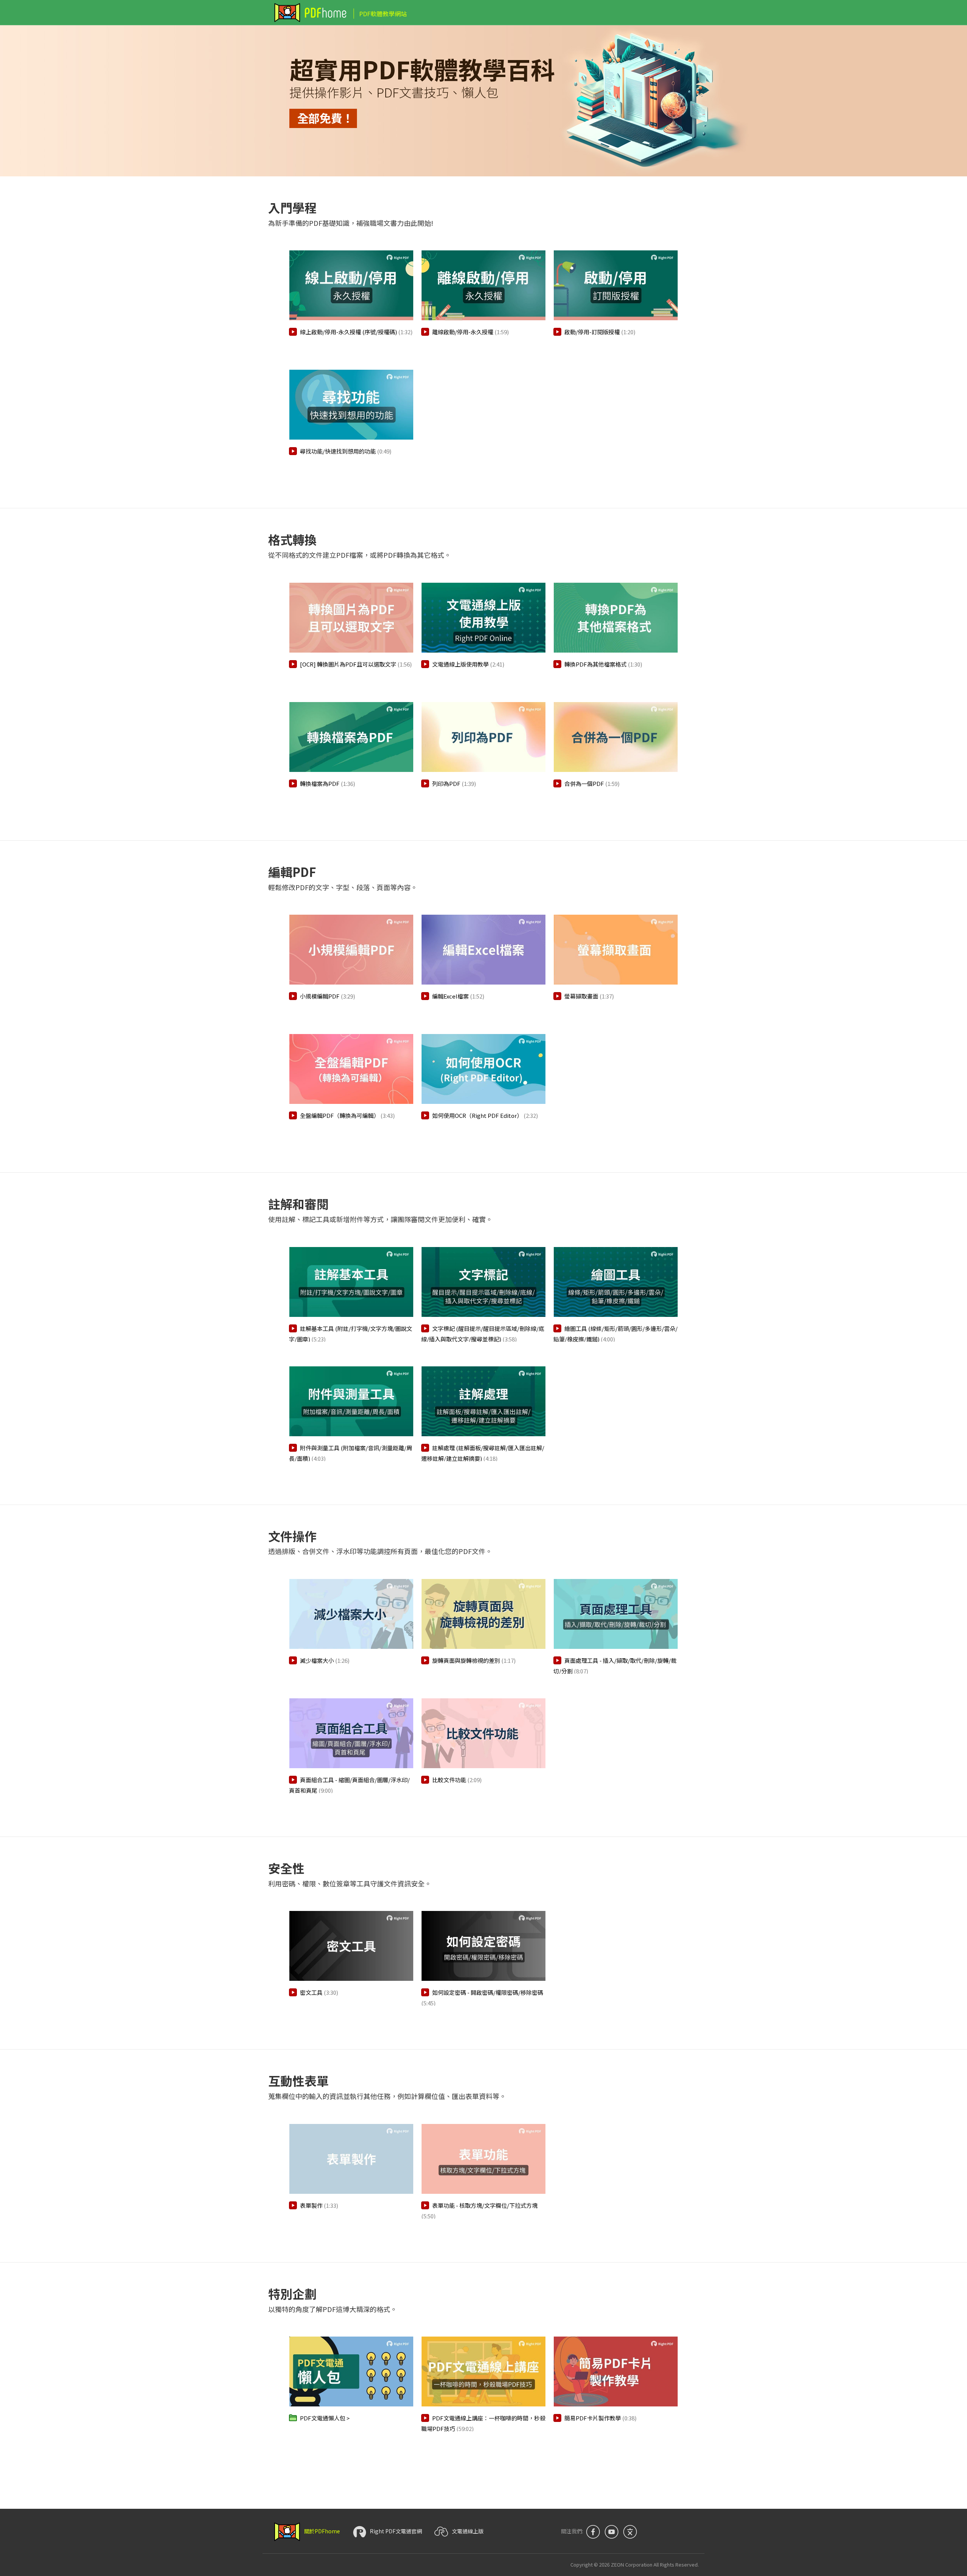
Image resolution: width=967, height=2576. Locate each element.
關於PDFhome (323, 2531)
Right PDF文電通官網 (396, 2531)
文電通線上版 (468, 2531)
